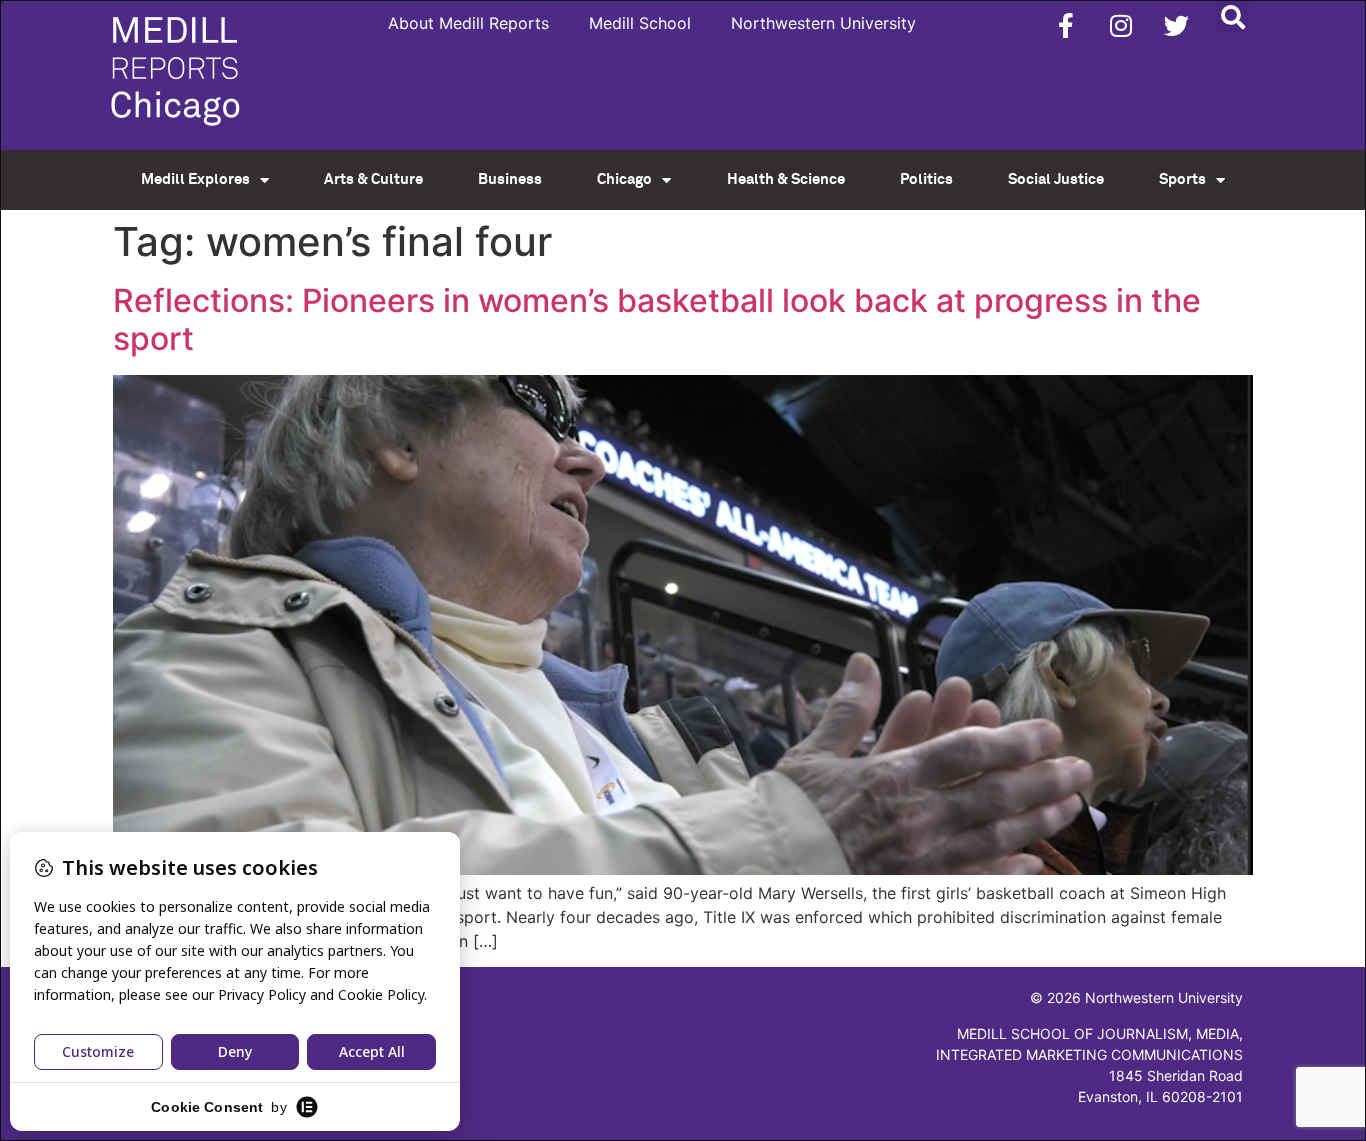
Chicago (624, 179)
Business (510, 179)
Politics (926, 179)
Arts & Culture (373, 179)
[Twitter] (1176, 25)
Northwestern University (823, 23)
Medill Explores (195, 179)
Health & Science (786, 179)
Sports (1182, 179)
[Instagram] (1121, 25)
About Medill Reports (468, 23)
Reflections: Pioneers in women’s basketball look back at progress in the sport (657, 319)
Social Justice (1056, 179)
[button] (1232, 16)
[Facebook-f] (1066, 25)
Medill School (640, 23)
